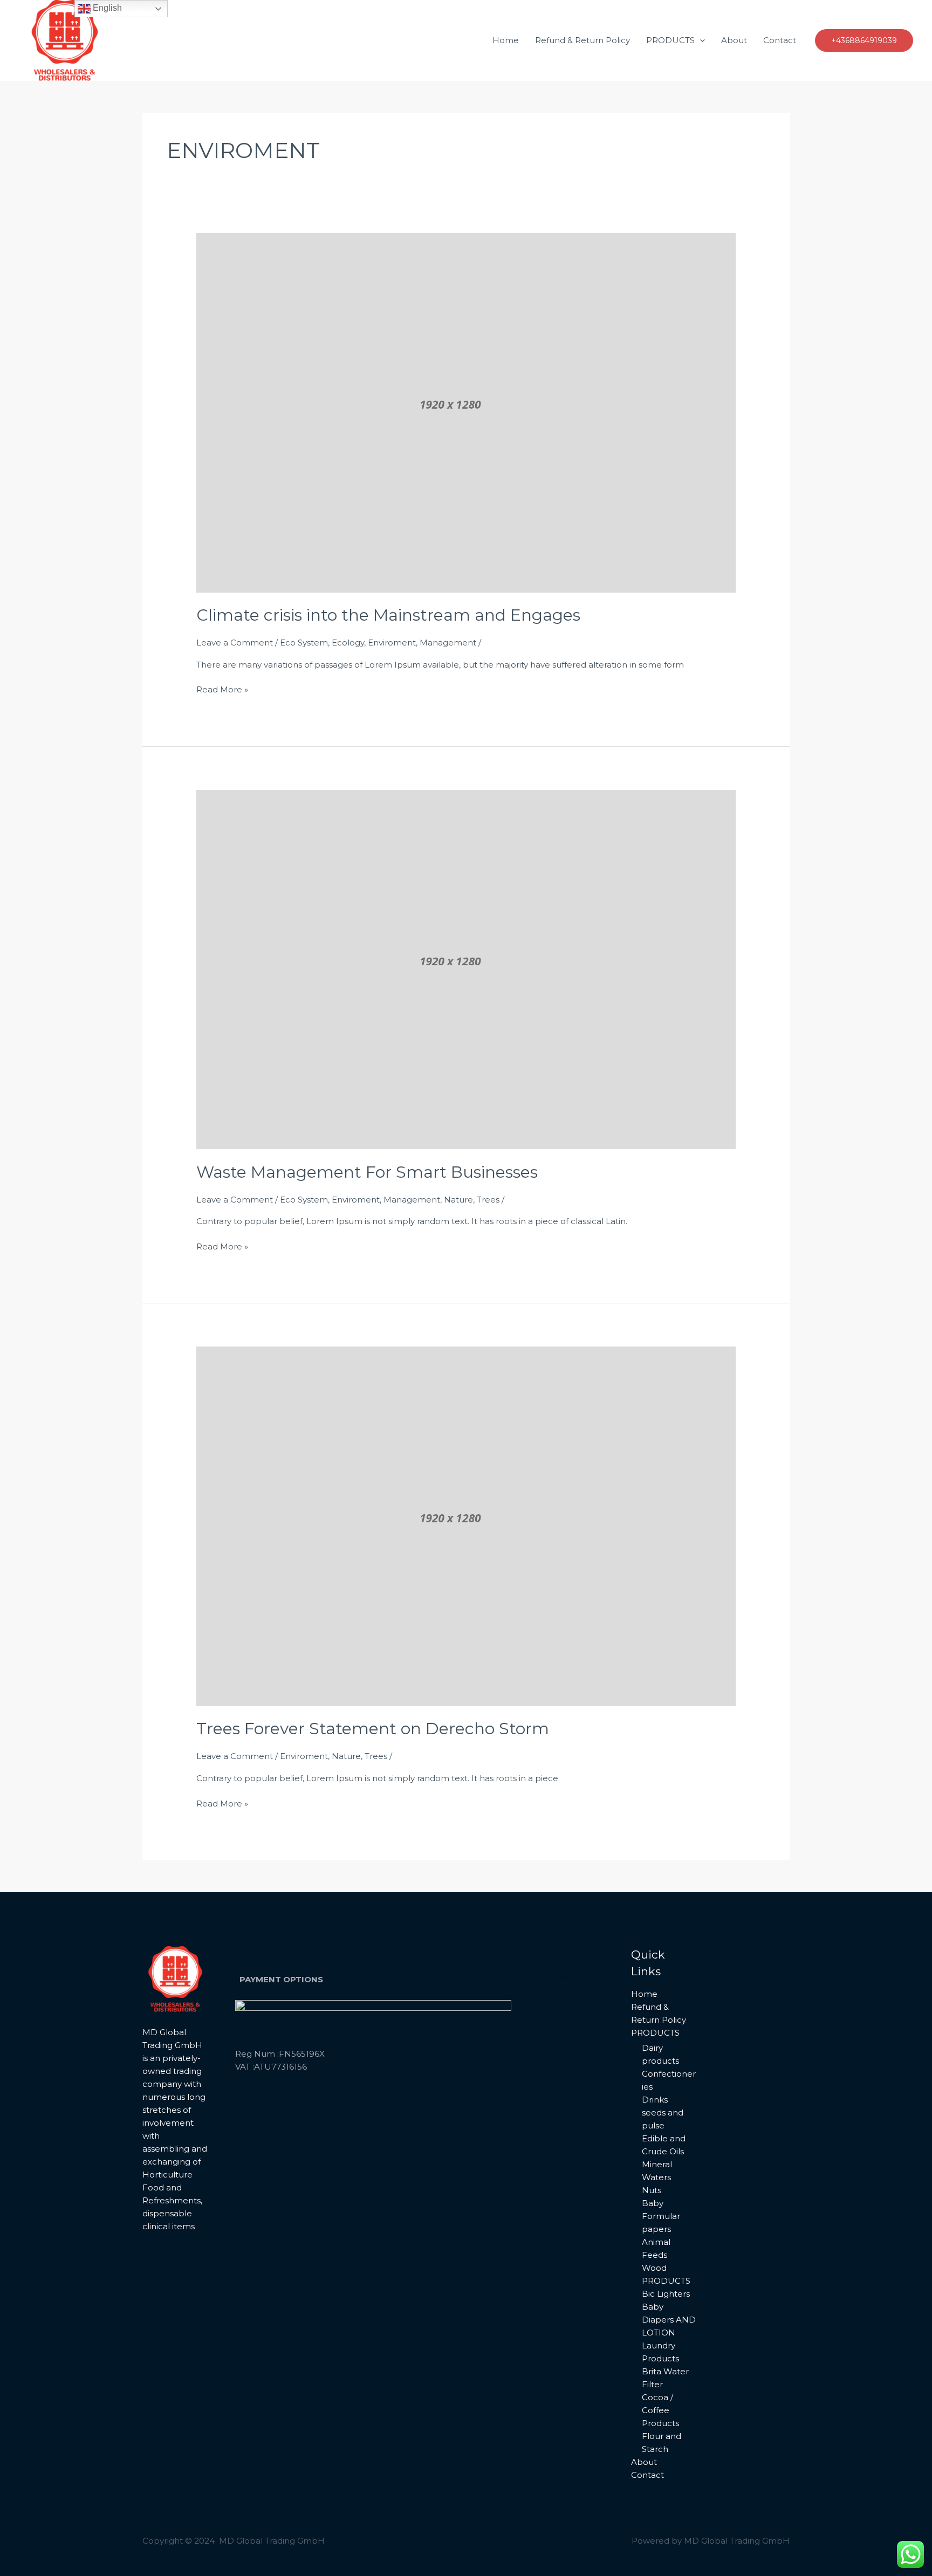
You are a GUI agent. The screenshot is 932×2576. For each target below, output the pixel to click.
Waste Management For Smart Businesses (367, 1172)
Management (448, 643)
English (106, 8)
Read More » (222, 689)
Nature (458, 1200)
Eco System (304, 643)
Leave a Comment (235, 643)
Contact (780, 40)
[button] (700, 40)
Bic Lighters (666, 2294)
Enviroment (392, 643)
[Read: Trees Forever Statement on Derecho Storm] (466, 1525)
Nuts (652, 2190)
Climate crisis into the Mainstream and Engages (388, 615)
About (734, 40)
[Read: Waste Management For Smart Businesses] (466, 969)
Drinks (655, 2100)
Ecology (348, 643)
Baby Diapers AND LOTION (669, 2320)
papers (656, 2229)
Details (561, 1975)
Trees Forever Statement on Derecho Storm (373, 1729)
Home (506, 40)
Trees (488, 1200)
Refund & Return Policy (582, 40)
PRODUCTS (670, 40)
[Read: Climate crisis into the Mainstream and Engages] (466, 412)
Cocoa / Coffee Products (660, 2410)
